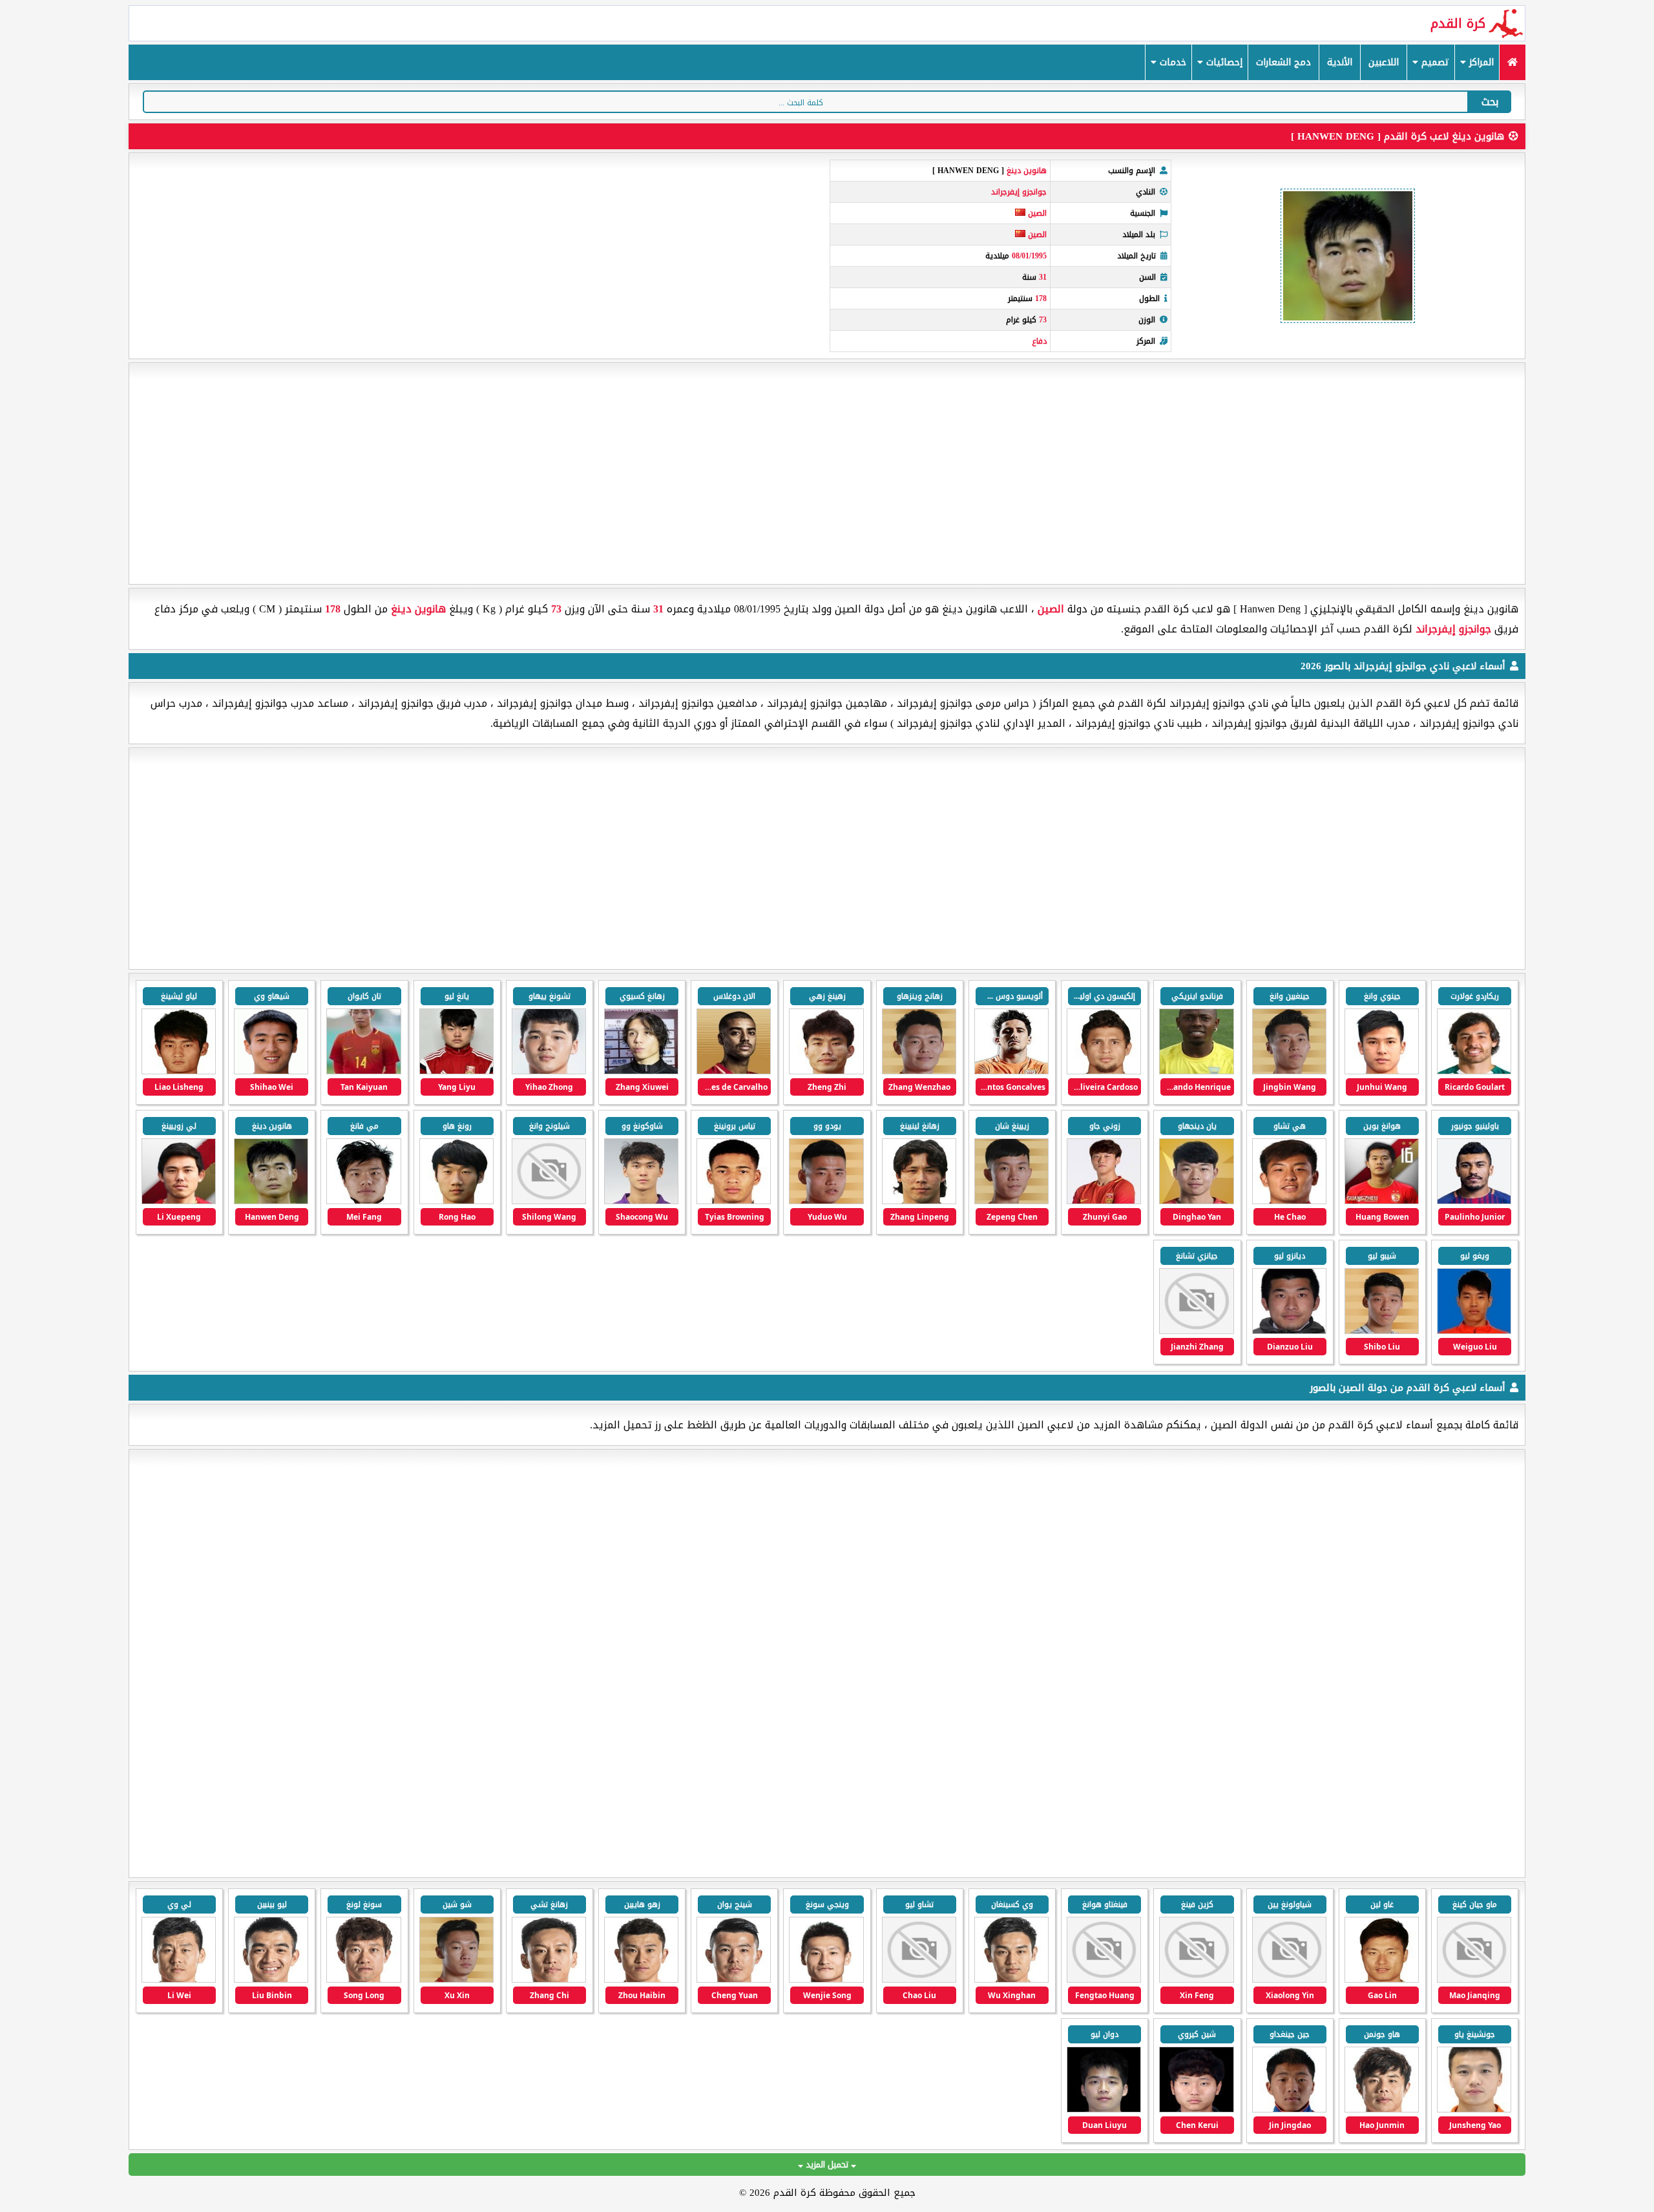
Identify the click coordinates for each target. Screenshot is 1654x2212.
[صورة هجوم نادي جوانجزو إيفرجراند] (1474, 1071)
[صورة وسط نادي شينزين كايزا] (1196, 1980)
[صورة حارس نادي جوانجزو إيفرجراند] (1474, 1331)
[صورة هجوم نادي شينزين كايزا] (1382, 1980)
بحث (1490, 102)
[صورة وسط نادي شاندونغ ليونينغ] (641, 1980)
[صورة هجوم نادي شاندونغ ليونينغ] (1011, 1980)
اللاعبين (1384, 62)
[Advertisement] (827, 474)
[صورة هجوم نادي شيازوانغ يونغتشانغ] (1474, 1980)
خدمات (1171, 62)
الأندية (1340, 62)
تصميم (1434, 62)
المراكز (1480, 62)
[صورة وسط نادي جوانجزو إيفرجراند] (919, 1071)
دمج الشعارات (1283, 62)
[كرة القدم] (1512, 62)
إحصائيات (1223, 62)
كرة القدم (1458, 23)
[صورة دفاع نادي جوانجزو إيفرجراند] (1104, 1201)
